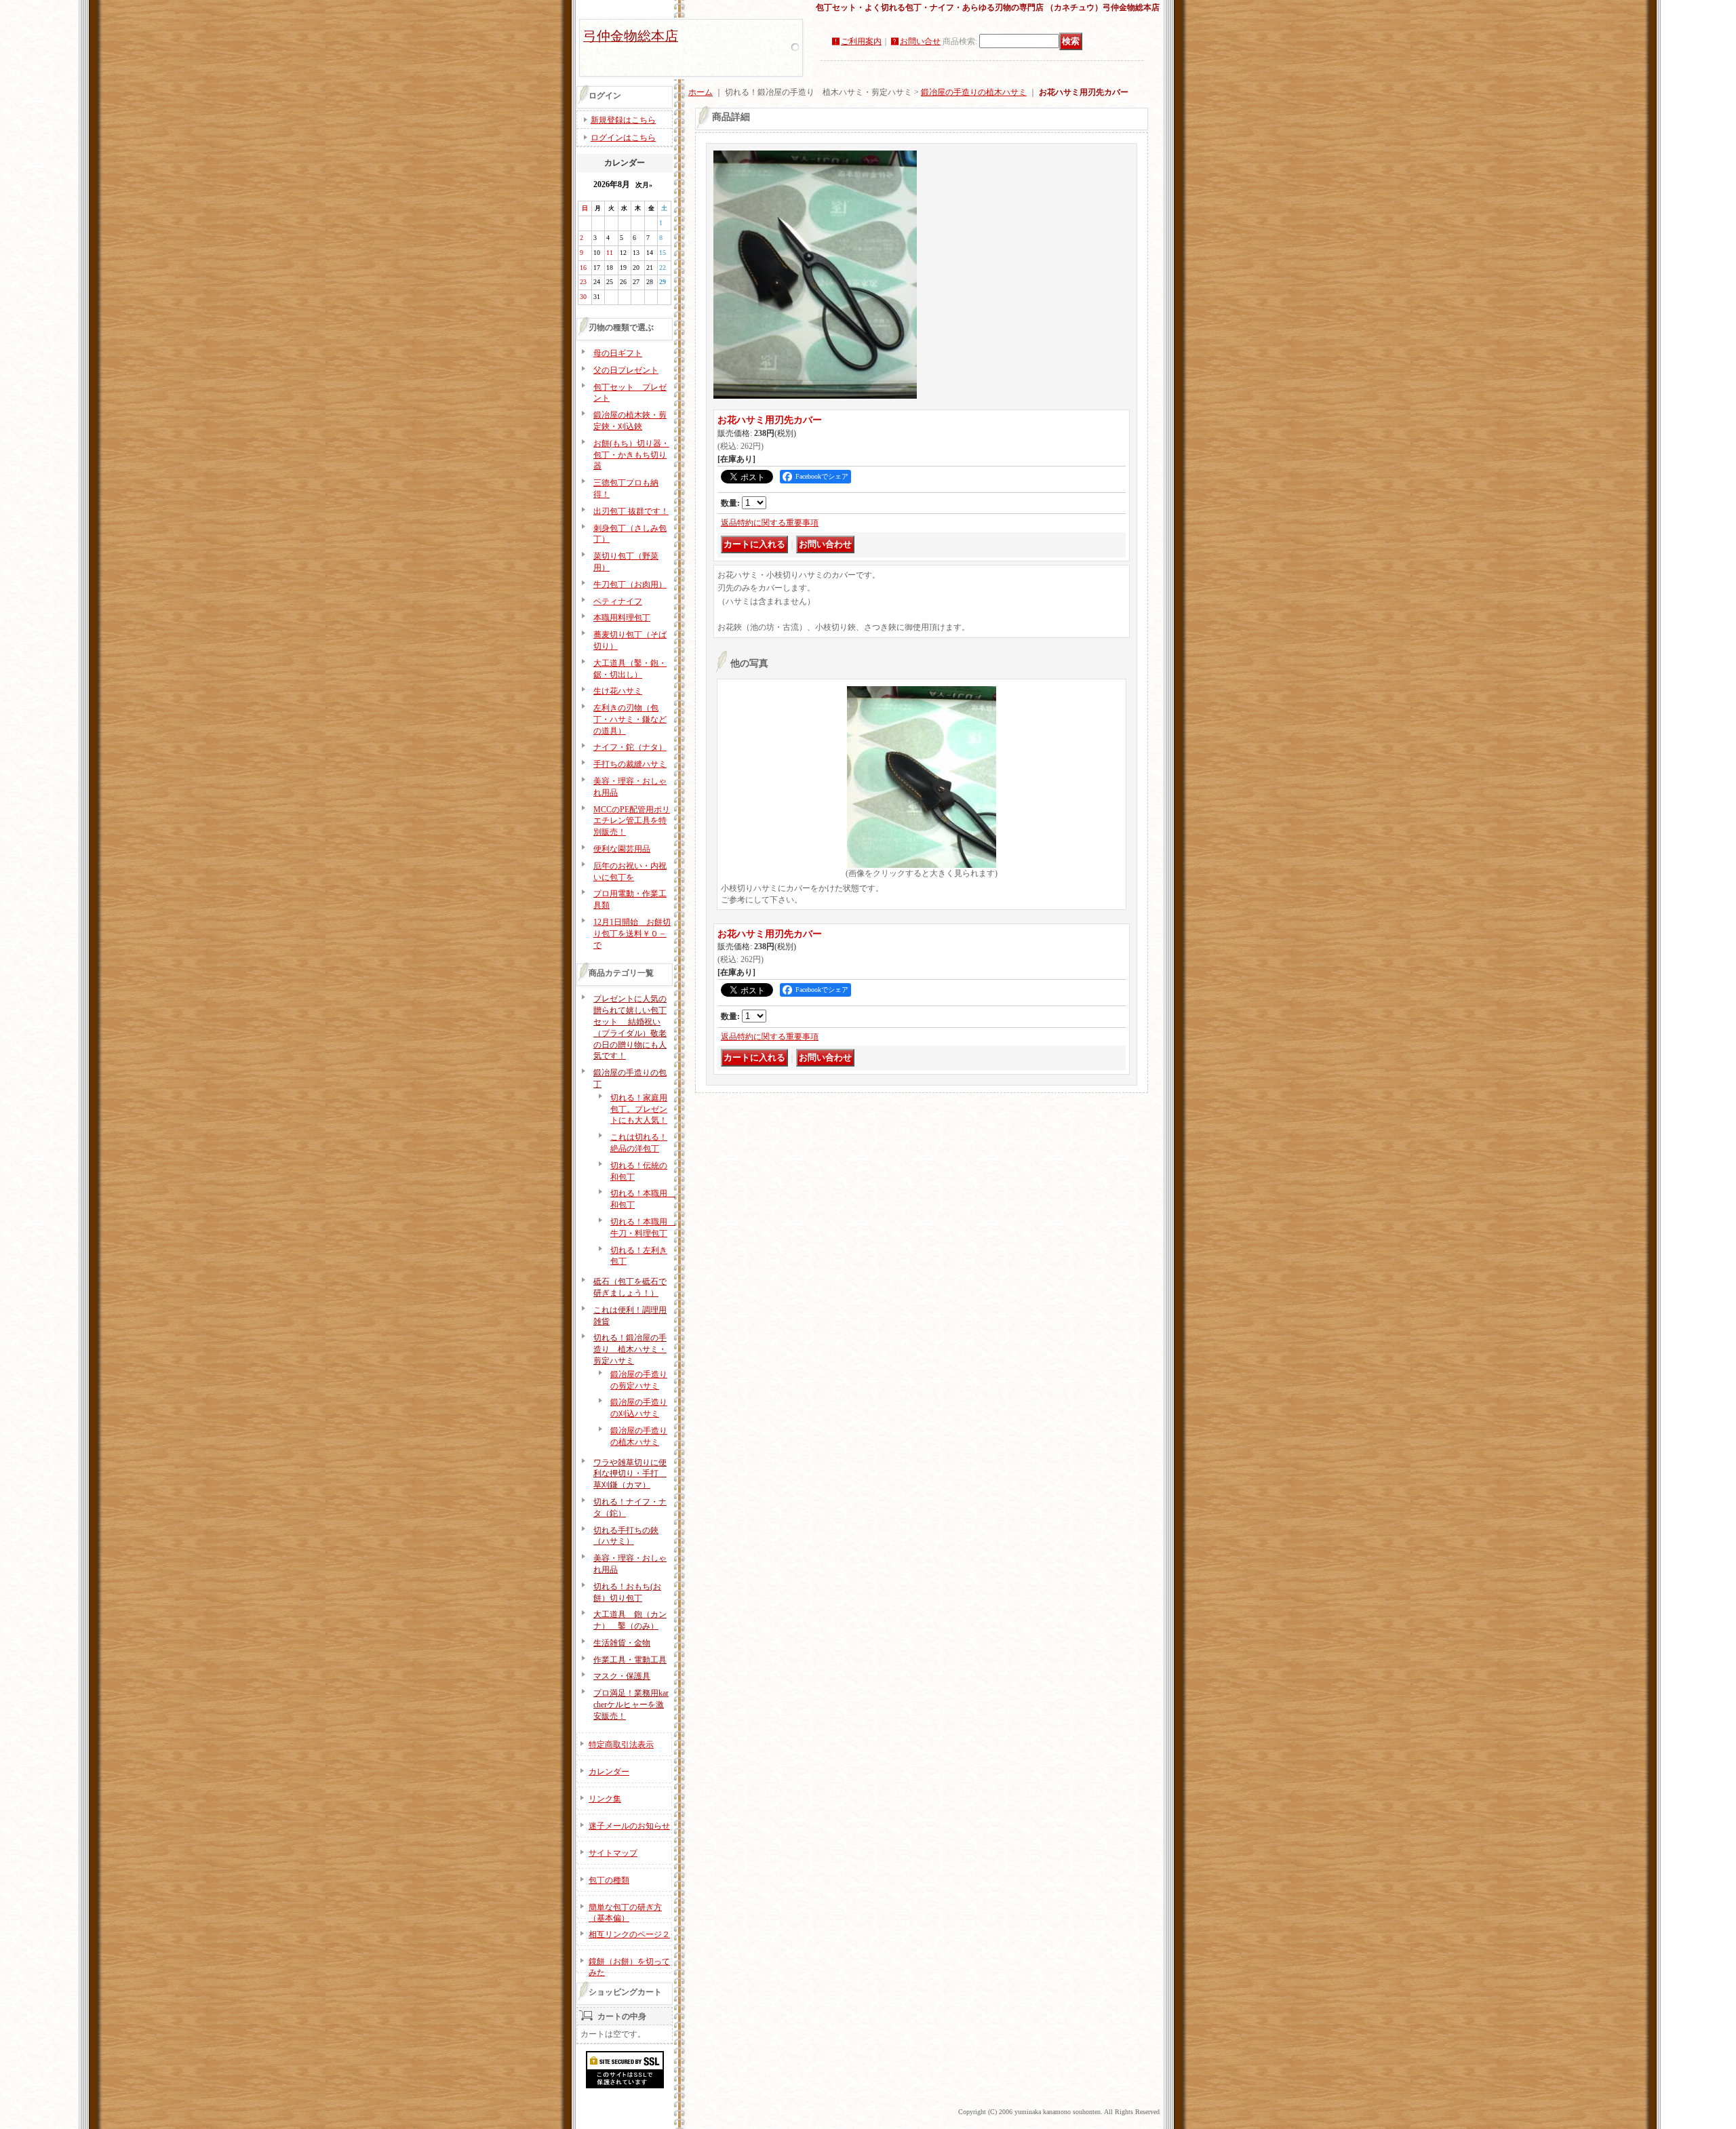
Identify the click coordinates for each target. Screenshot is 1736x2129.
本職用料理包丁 (622, 618)
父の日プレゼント (626, 370)
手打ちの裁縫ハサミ (630, 764)
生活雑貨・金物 (622, 1643)
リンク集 (605, 1799)
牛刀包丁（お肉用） (630, 584)
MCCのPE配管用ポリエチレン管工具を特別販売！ (632, 821)
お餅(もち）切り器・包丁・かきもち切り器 (631, 455)
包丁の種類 (609, 1880)
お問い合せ (920, 41)
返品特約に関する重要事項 (770, 523)
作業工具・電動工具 (630, 1660)
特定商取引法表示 (621, 1745)
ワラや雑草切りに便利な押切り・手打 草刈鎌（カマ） (630, 1474)
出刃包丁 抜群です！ (631, 511)
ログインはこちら (623, 138)
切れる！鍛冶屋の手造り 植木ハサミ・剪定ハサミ (630, 1349)
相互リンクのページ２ (629, 1934)
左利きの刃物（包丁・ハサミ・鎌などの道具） (630, 719)
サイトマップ (613, 1853)
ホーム (701, 92)
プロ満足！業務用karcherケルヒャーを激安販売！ (631, 1705)
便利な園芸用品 (622, 849)
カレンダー (609, 1772)
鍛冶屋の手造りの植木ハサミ (974, 92)
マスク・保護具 (622, 1676)
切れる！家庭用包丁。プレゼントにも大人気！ (639, 1109)
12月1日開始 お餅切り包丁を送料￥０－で (632, 934)
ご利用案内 (861, 41)
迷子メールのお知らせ (629, 1826)
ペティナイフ (618, 601)
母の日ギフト (618, 353)
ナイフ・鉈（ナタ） (630, 747)
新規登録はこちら (623, 120)
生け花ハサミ (618, 691)
